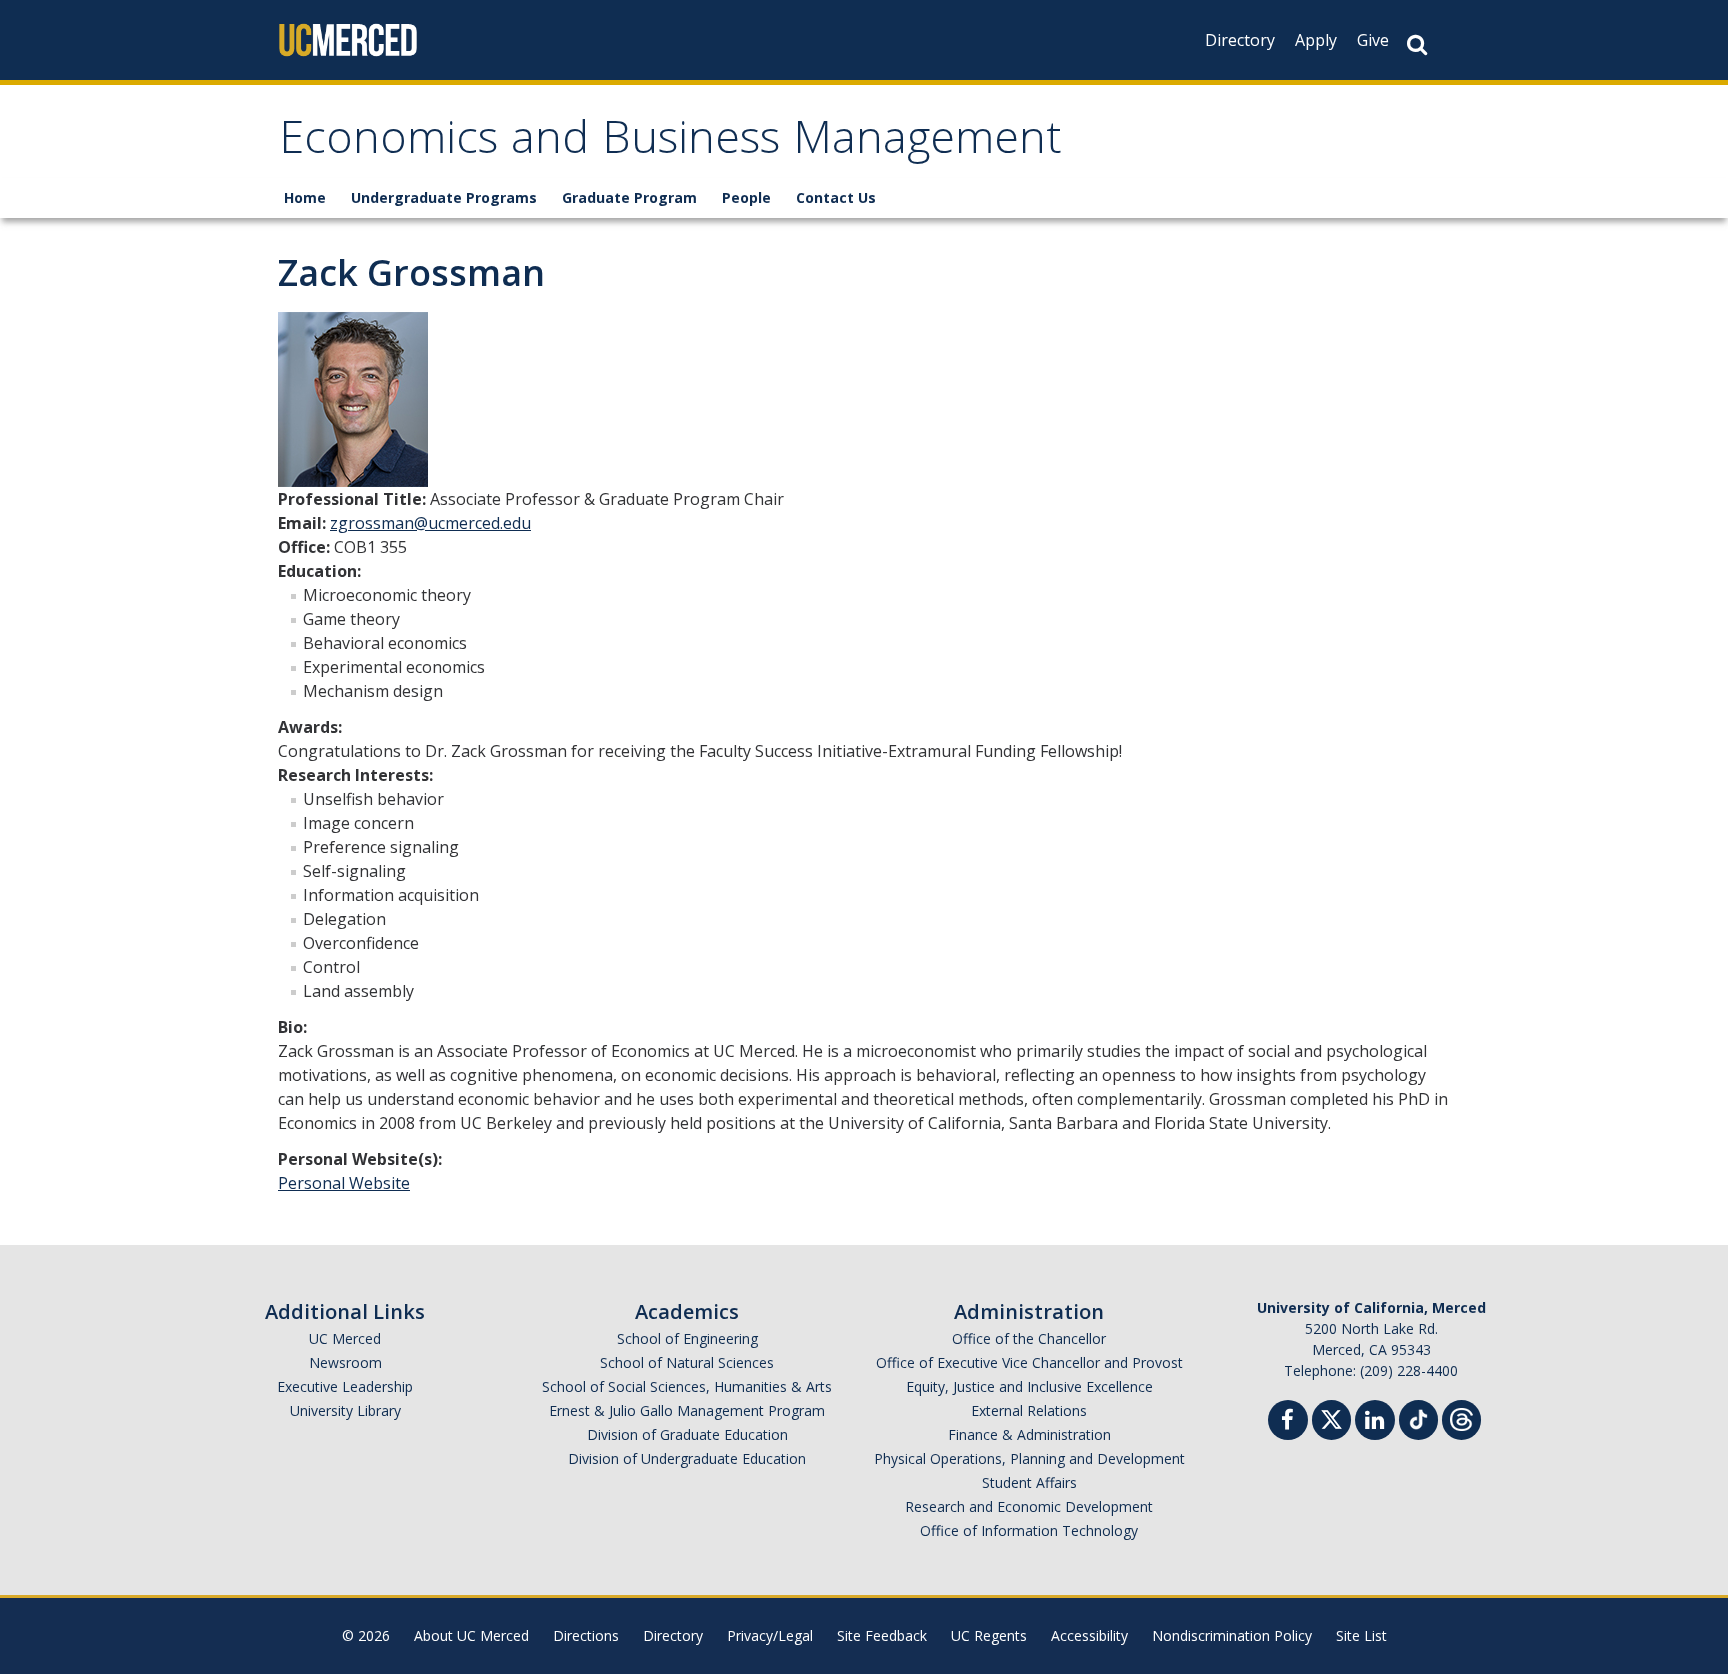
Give (1373, 40)
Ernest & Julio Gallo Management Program (687, 1410)
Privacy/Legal (770, 1635)
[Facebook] (1288, 1422)
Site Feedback (882, 1635)
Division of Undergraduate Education (687, 1458)
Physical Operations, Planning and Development (1029, 1458)
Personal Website (344, 1183)
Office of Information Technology (1029, 1530)
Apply (1316, 40)
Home (305, 197)
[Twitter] (1331, 1417)
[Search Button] (1417, 44)
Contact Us (836, 197)
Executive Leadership (345, 1386)
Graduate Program (629, 197)
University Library (345, 1410)
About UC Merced (471, 1635)
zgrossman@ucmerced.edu (430, 523)
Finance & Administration (1029, 1434)
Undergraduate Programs (444, 197)
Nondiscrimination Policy (1232, 1635)
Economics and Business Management (670, 143)
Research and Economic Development (1029, 1506)
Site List (1361, 1635)
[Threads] (1461, 1417)
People (746, 197)
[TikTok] (1418, 1417)
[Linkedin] (1375, 1422)
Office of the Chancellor (1029, 1338)
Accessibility (1089, 1635)
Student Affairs (1029, 1482)
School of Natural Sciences (687, 1362)
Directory (1240, 40)
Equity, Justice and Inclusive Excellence (1029, 1386)
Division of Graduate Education (687, 1434)
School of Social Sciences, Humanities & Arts (687, 1386)
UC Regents (989, 1635)
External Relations (1029, 1410)
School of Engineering (687, 1338)
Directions (586, 1635)
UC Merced (345, 1338)
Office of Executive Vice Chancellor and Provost (1029, 1362)
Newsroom (345, 1362)
